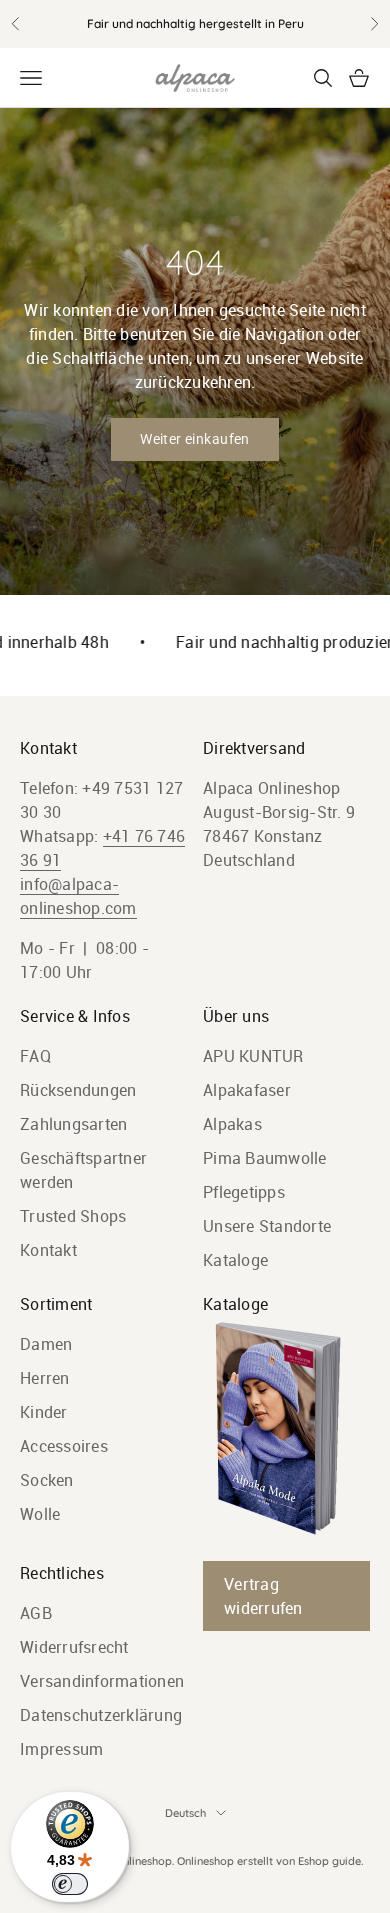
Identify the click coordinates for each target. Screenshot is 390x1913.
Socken (47, 1480)
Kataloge (235, 1260)
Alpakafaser (247, 1090)
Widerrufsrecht (74, 1647)
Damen (46, 1344)
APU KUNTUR (253, 1056)
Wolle (40, 1514)
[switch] (70, 1884)
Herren (45, 1378)
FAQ (35, 1056)
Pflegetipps (244, 1192)
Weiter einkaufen (195, 439)
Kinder (44, 1412)
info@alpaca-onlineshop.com (78, 896)
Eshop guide (329, 1861)
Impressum (61, 1749)
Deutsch (185, 1813)
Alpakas (232, 1124)
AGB (36, 1613)
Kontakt (48, 1250)
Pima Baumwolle (265, 1158)
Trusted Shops (73, 1216)
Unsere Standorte (267, 1226)
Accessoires (64, 1446)
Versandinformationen (102, 1681)
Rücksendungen (78, 1090)
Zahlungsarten (73, 1124)
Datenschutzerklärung (101, 1715)
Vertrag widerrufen (263, 1596)
